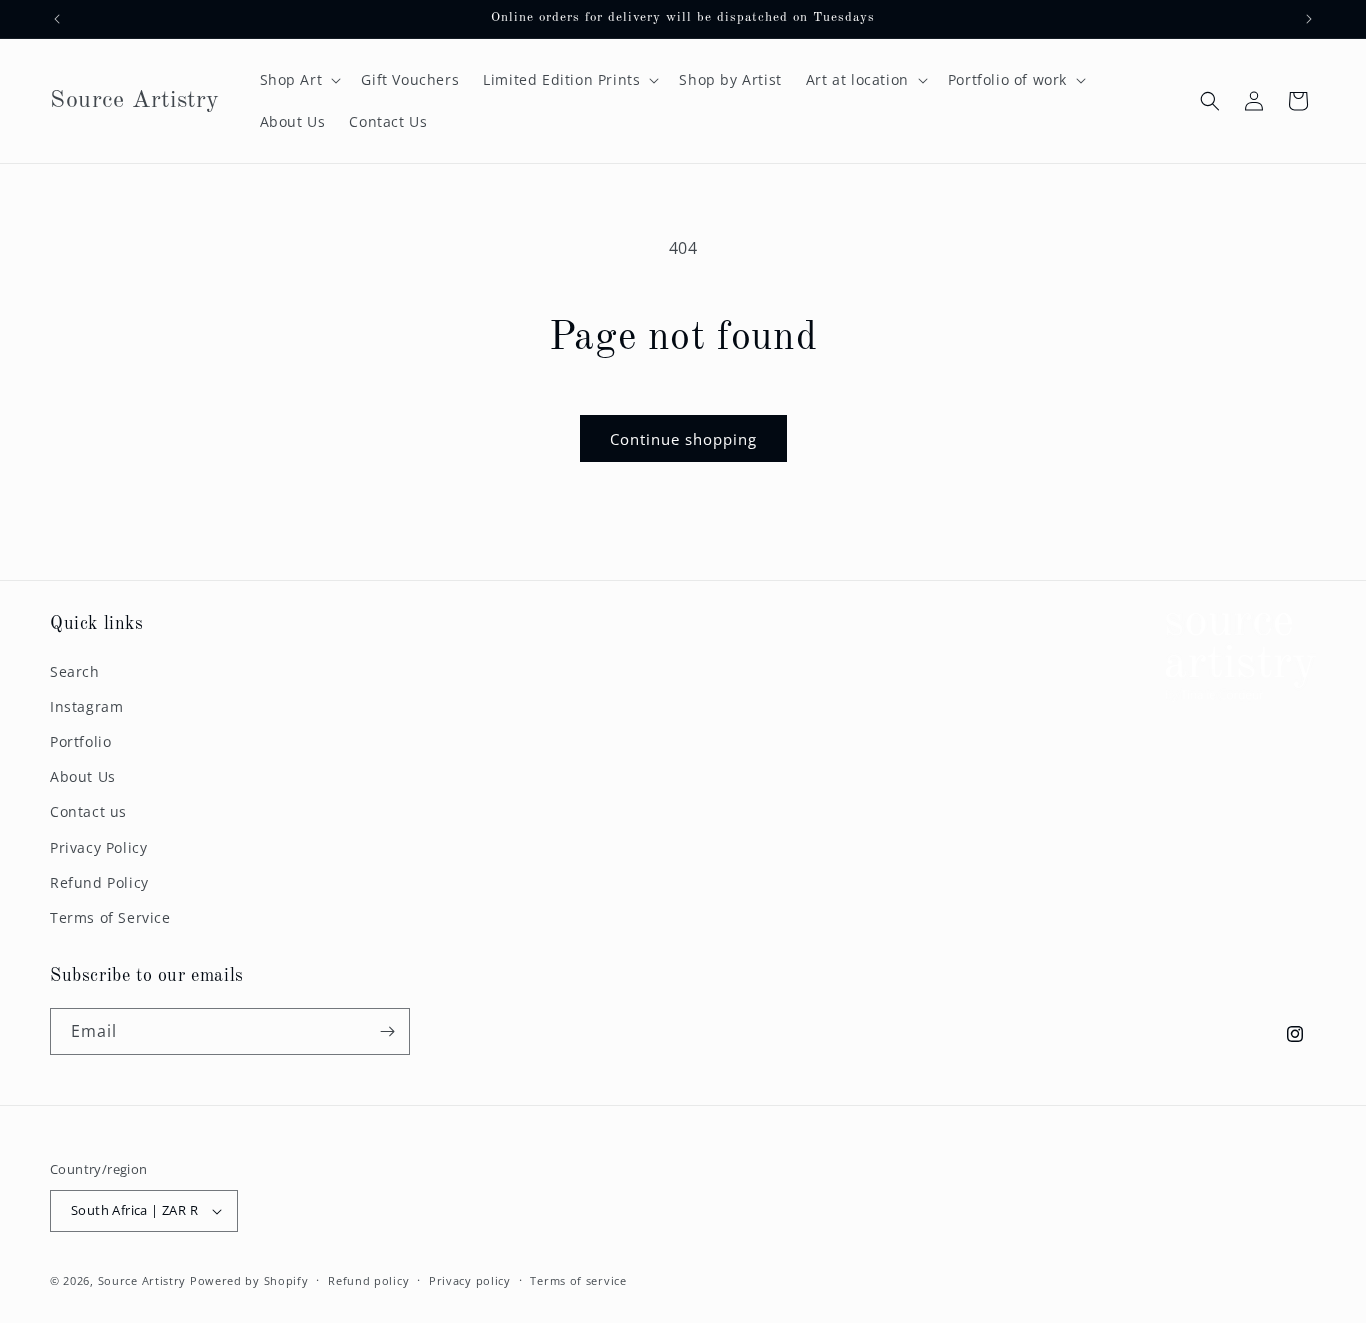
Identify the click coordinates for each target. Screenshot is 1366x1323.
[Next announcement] (1309, 19)
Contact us (88, 811)
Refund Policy (99, 882)
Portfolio (80, 741)
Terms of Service (110, 917)
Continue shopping (683, 439)
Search (75, 671)
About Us (83, 776)
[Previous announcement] (57, 19)
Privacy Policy (98, 847)
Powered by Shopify (249, 1280)
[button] (299, 80)
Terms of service (578, 1280)
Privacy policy (470, 1280)
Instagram (86, 706)
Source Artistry (142, 1280)
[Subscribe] (387, 1031)
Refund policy (368, 1280)
